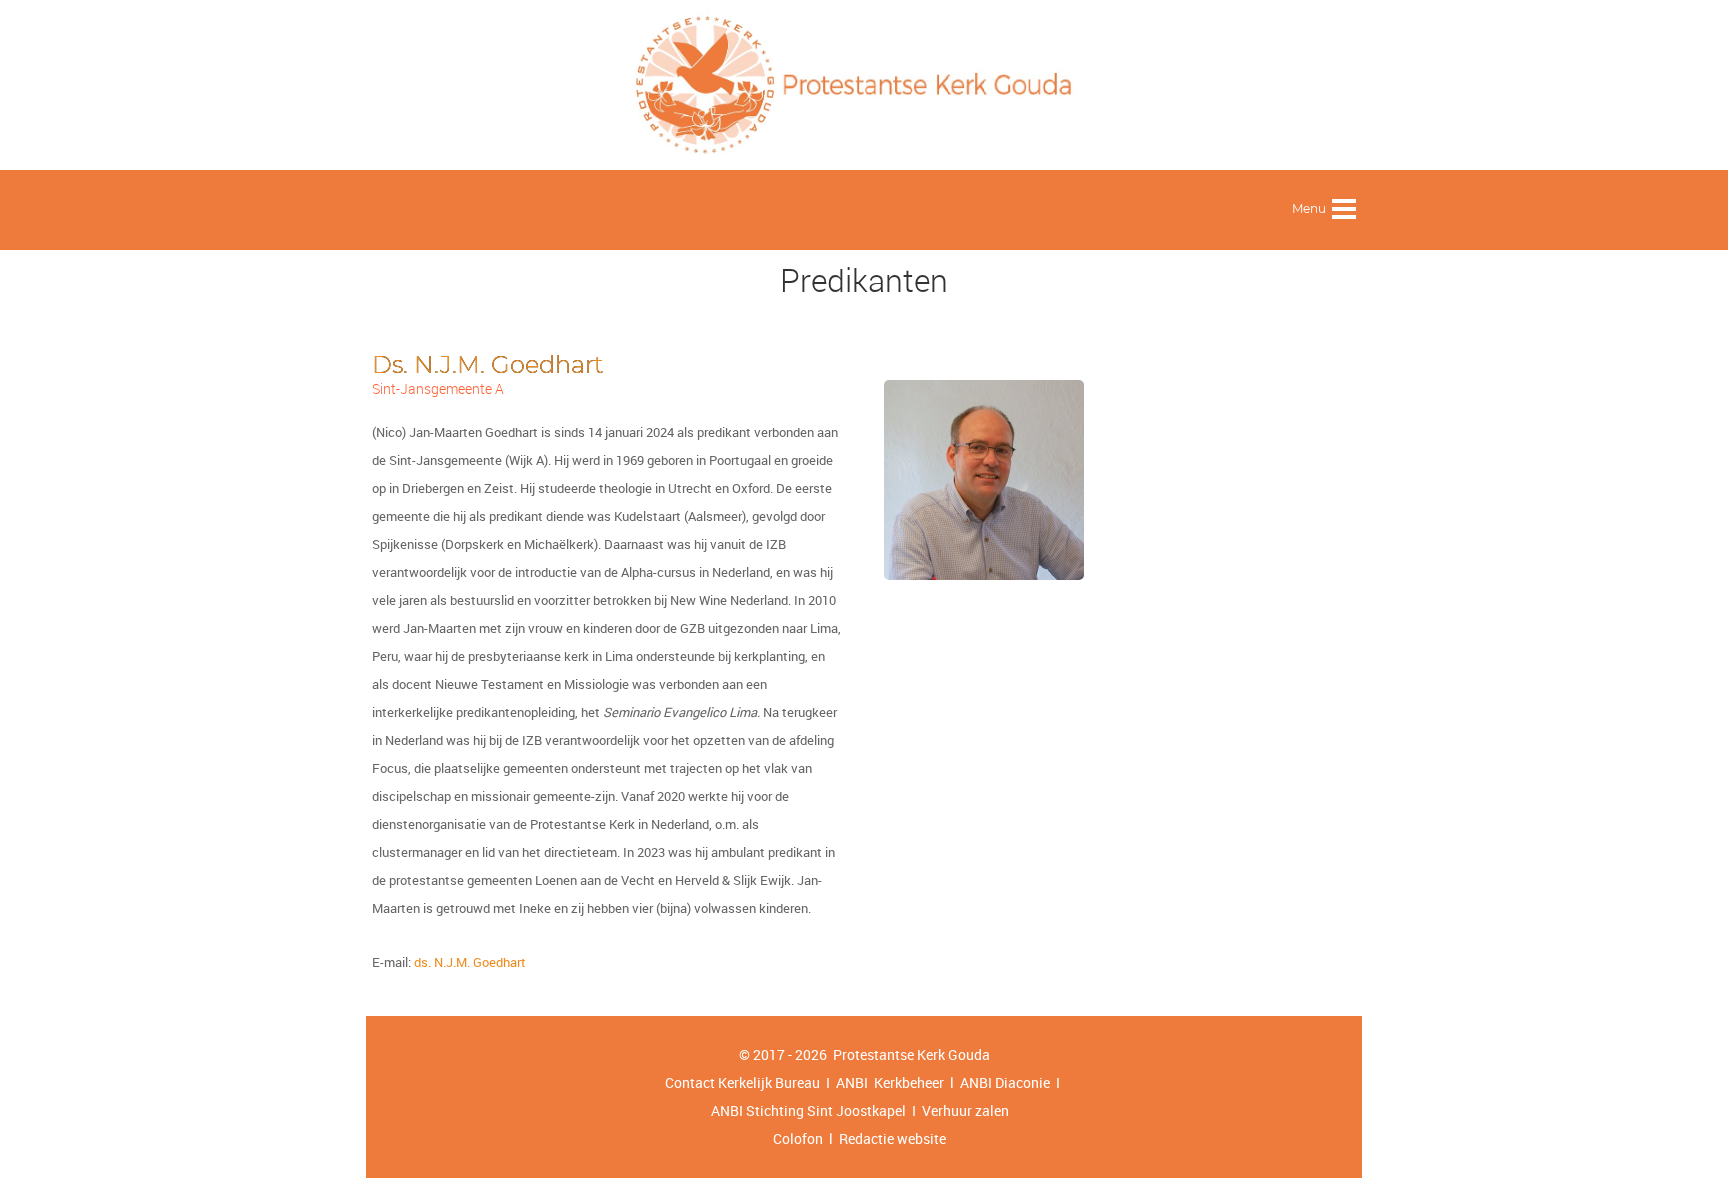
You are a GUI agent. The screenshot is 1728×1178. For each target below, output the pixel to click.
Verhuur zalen (965, 1110)
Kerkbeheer (906, 1082)
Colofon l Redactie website (859, 1138)
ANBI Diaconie (1006, 1082)
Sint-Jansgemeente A (438, 388)
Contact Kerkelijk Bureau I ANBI (766, 1082)
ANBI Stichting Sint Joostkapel (808, 1110)
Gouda (969, 1054)
